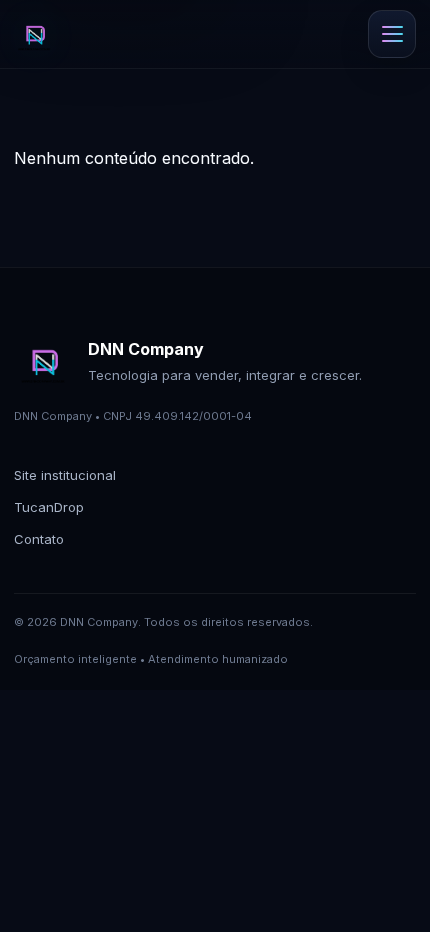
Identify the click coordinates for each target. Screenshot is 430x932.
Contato (39, 539)
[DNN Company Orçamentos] (34, 34)
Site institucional (65, 475)
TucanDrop (49, 507)
